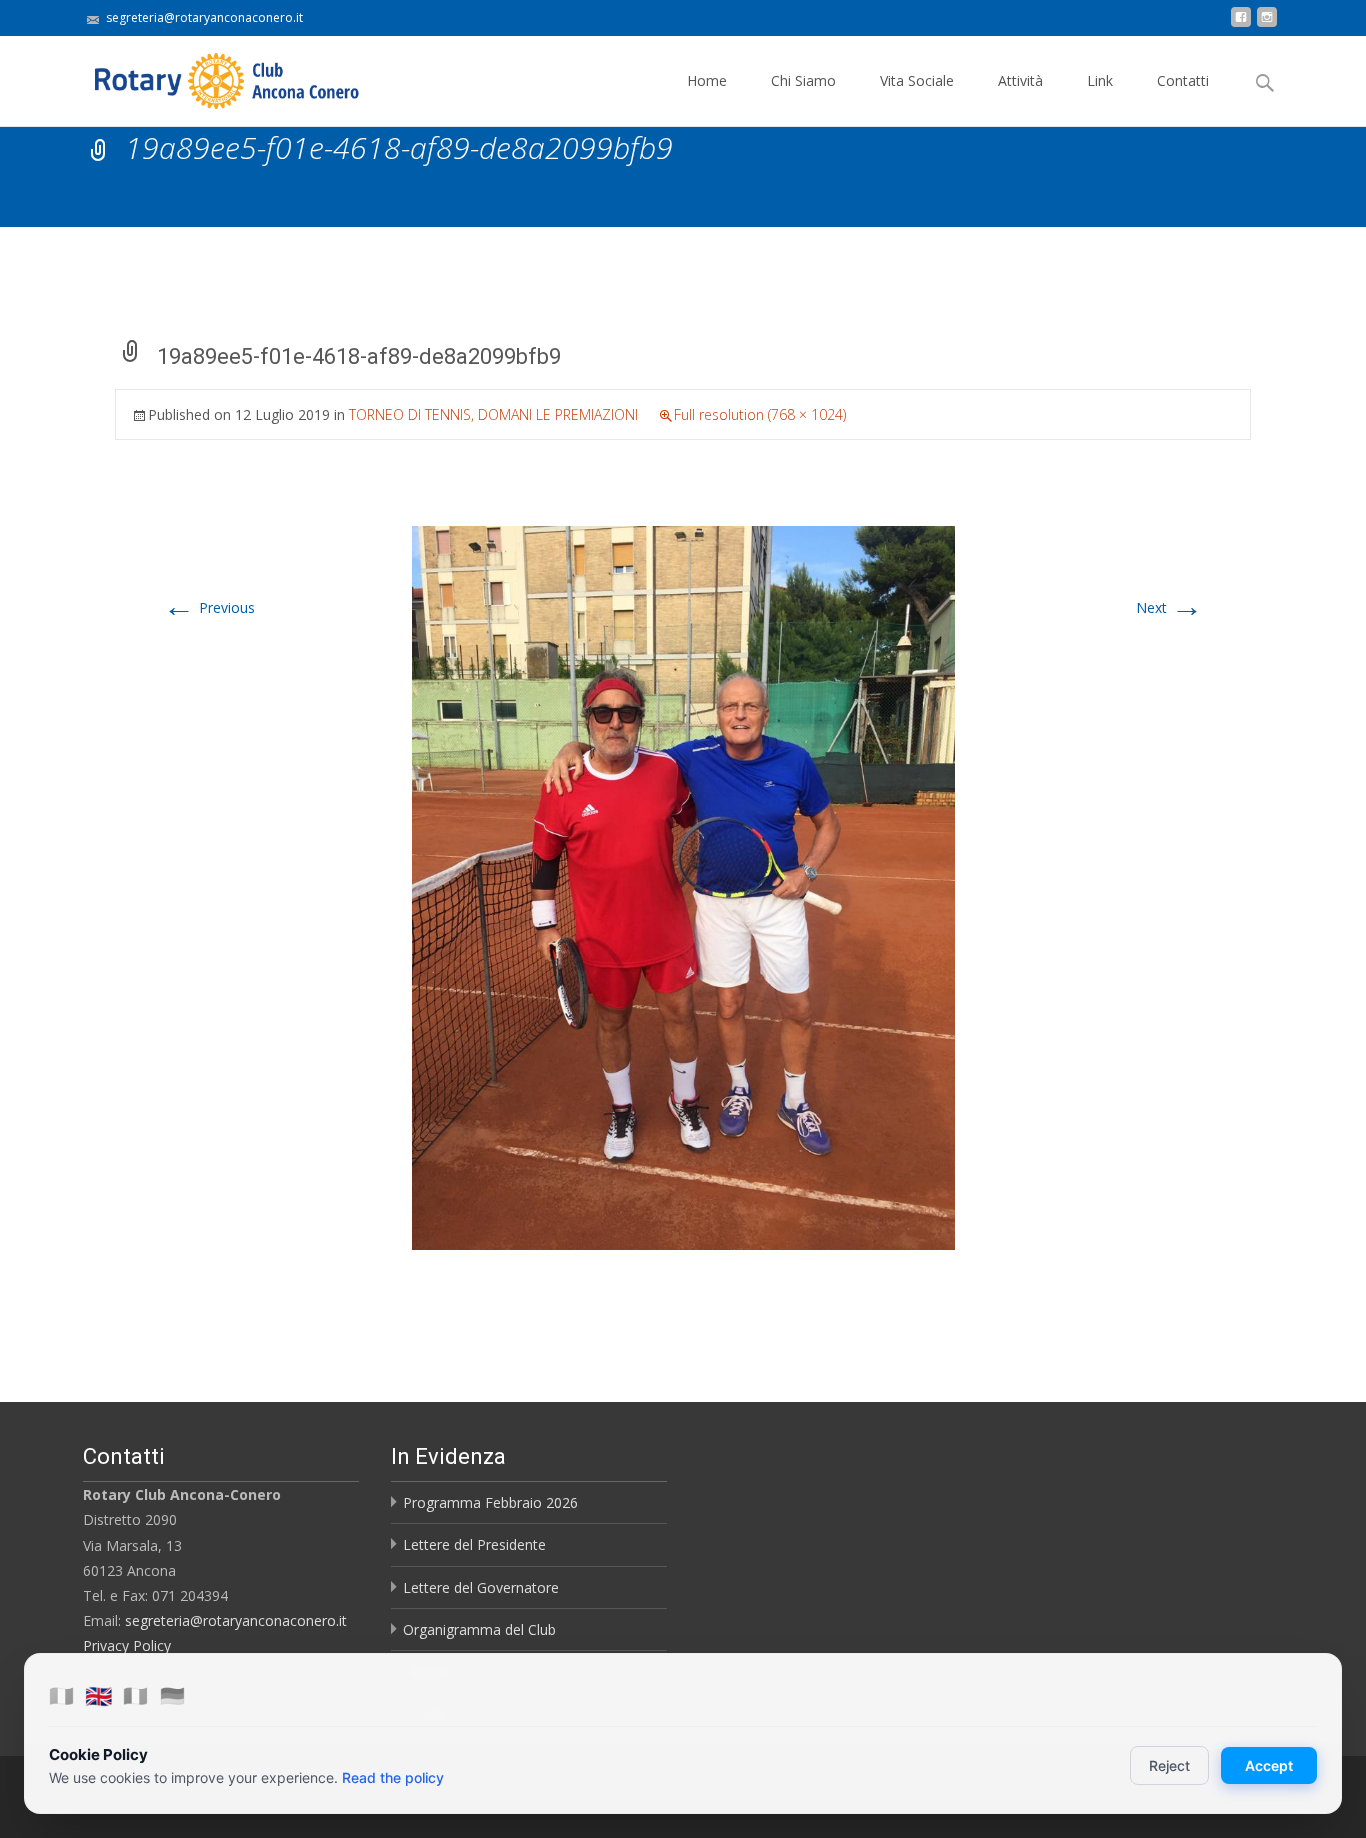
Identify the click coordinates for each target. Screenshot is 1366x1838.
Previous (209, 607)
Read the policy (393, 1777)
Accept (1269, 1765)
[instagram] (1267, 24)
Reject (1169, 1765)
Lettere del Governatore (481, 1587)
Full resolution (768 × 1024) (760, 414)
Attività (1020, 80)
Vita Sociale (917, 80)
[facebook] (1241, 24)
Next (1169, 607)
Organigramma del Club (479, 1629)
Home (707, 80)
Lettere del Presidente (474, 1544)
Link (1100, 80)
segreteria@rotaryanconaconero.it (236, 1620)
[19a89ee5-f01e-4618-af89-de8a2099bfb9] (683, 886)
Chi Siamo (803, 80)
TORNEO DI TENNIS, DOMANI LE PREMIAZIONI (493, 414)
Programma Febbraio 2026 (490, 1502)
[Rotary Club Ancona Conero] (207, 76)
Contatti (1183, 80)
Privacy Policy (127, 1645)
